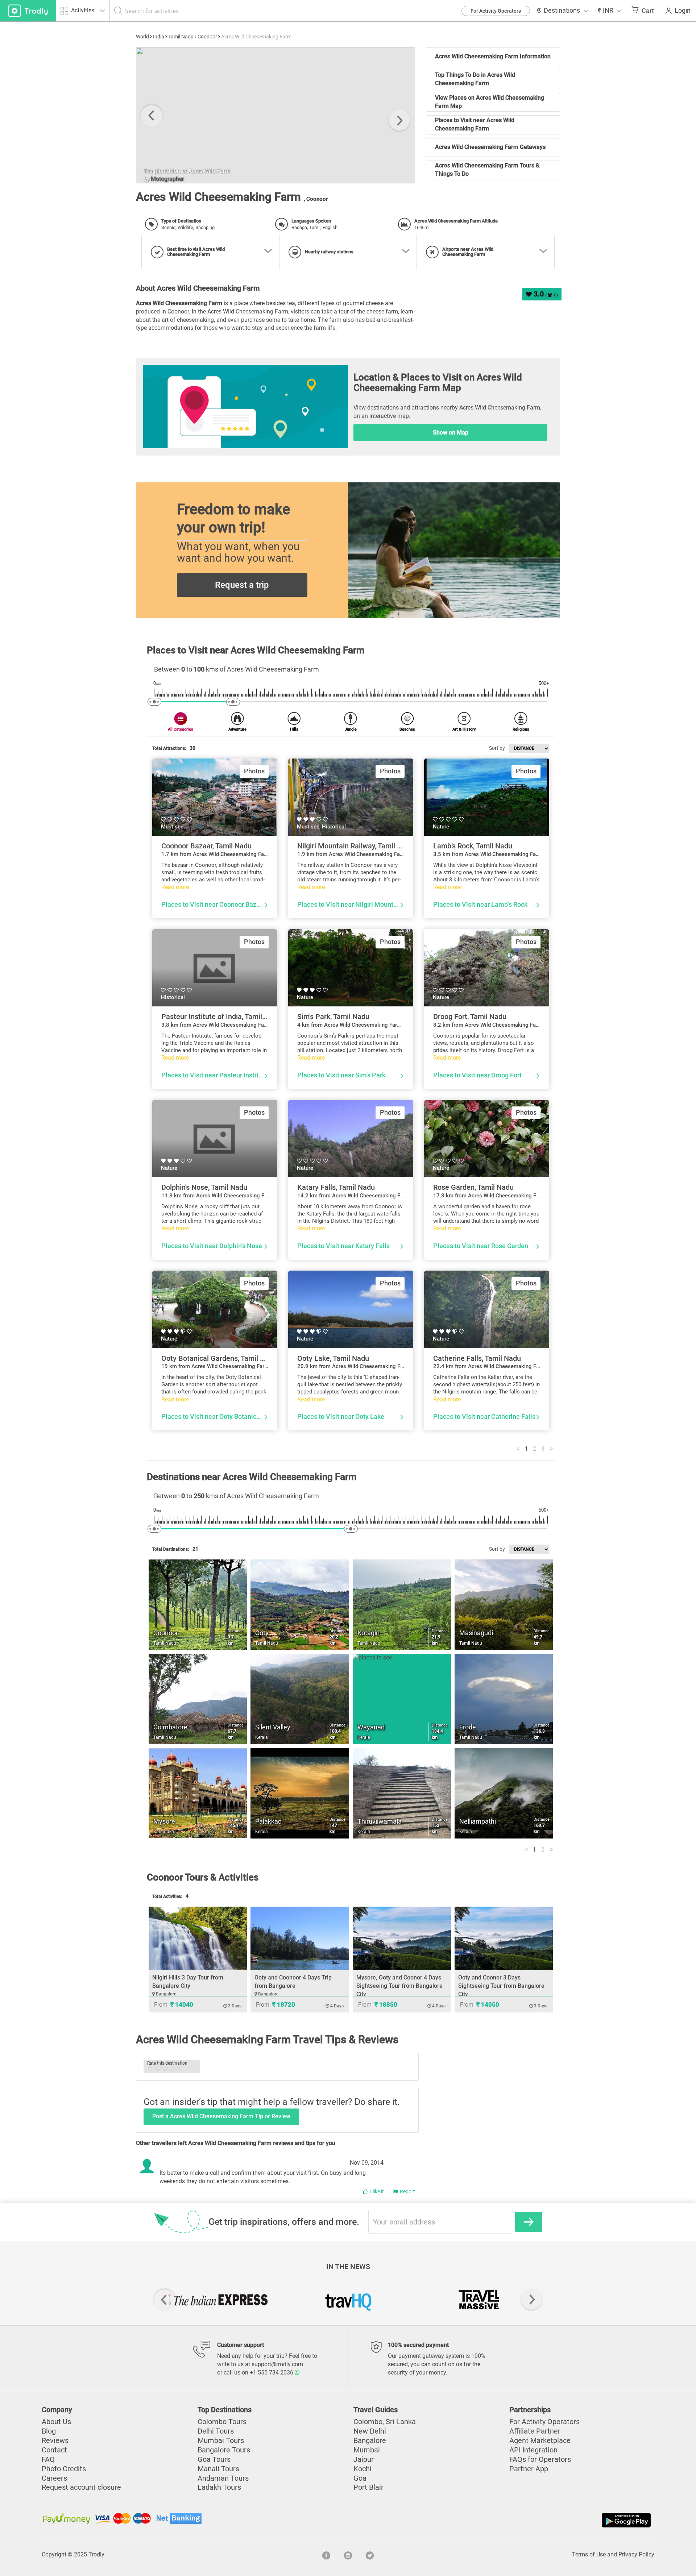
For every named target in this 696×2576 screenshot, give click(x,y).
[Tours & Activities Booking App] (500, 2520)
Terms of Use (589, 2554)
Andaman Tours (223, 2478)
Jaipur (364, 2459)
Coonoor (207, 37)
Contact (54, 2450)
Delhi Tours (216, 2431)
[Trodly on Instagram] (348, 2555)
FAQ (48, 2459)
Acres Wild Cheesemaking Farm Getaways (490, 147)
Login (683, 11)
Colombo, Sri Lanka (385, 2422)
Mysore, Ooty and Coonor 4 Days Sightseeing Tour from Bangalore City (399, 1986)
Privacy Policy (636, 2554)
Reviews (55, 2440)
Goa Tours (214, 2459)
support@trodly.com (277, 2364)
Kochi (362, 2469)
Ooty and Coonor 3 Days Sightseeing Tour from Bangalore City (501, 1986)
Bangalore (370, 2440)
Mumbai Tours (221, 2440)
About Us (56, 2422)
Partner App (529, 2469)
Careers (54, 2478)
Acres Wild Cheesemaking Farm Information (493, 56)
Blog (49, 2431)
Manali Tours (218, 2469)
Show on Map (451, 433)
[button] (610, 11)
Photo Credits (64, 2469)
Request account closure (81, 2487)
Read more (175, 887)
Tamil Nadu (181, 37)
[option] (275, 115)
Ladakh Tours (219, 2487)
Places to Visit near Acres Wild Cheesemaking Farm (475, 124)
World (142, 37)
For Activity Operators (496, 11)
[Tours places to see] (28, 11)
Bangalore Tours (224, 2450)
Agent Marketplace (540, 2440)
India (159, 37)
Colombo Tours (222, 2422)
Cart (648, 11)
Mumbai (367, 2450)
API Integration (533, 2450)
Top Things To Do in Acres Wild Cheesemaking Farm (475, 79)
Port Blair (368, 2487)
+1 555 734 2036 (272, 2373)
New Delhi (370, 2431)
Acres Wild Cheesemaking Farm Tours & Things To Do (487, 170)
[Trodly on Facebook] (326, 2555)
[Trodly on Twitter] (370, 2555)
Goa (360, 2478)
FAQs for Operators (540, 2459)
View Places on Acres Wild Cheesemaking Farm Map (490, 102)
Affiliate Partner (535, 2431)
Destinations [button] (562, 11)
